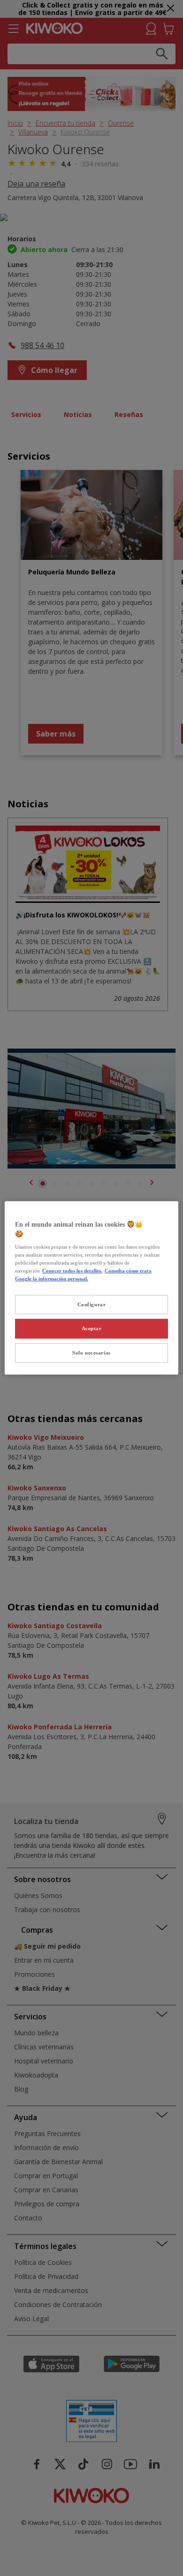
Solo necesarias (91, 1353)
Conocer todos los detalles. (72, 1271)
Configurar (92, 1304)
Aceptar (92, 1328)
